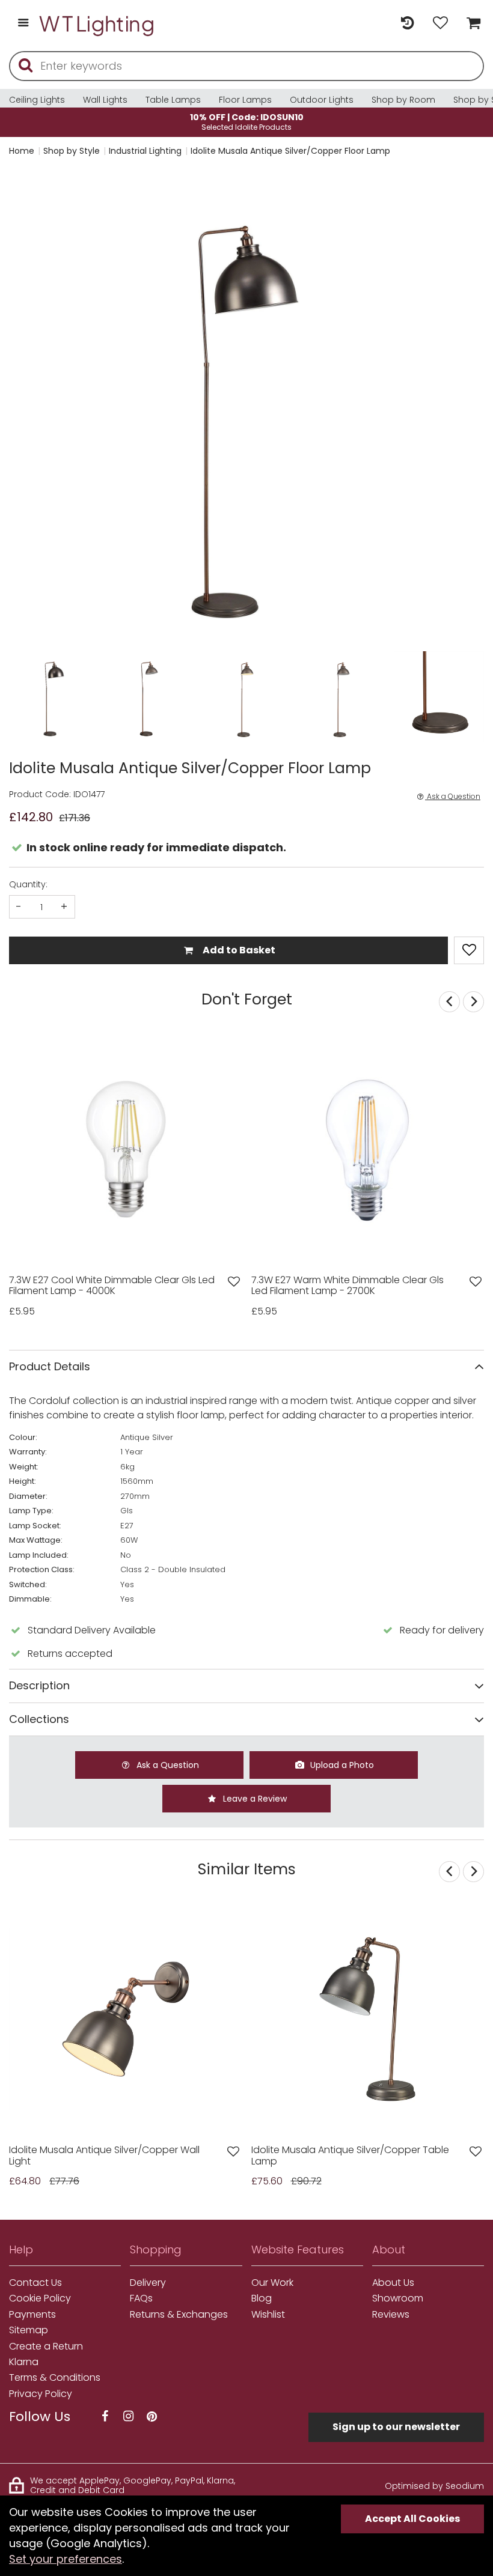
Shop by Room (403, 100)
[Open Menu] (23, 24)
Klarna (24, 2362)
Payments (32, 2315)
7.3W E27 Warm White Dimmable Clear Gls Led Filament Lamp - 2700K (348, 1286)
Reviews (391, 2315)
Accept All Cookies (412, 2519)
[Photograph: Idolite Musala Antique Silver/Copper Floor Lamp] (246, 408)
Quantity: (28, 884)
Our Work (272, 2283)
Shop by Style (72, 151)
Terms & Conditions (55, 2378)
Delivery (148, 2283)
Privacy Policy (41, 2394)
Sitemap (29, 2330)
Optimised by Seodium (434, 2486)
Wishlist (268, 2315)
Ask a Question (453, 797)
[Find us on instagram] (128, 2417)
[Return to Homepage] (97, 24)
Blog (262, 2298)
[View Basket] (470, 24)
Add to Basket (238, 950)
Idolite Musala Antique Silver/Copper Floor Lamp (290, 151)
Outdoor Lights (322, 100)
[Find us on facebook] (105, 2417)
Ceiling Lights (37, 100)
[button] (33, 408)
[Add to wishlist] (234, 1282)
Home (22, 151)
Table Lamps (173, 100)
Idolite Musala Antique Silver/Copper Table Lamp (350, 2156)
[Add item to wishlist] (469, 950)
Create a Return (46, 2347)
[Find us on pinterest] (152, 2417)
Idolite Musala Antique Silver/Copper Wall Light (104, 2156)
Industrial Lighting (145, 151)
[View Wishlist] (440, 24)
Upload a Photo (341, 1765)
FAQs (141, 2298)
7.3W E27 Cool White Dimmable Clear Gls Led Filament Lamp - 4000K (112, 1286)
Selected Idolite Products (247, 122)
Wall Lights (105, 100)
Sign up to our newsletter (396, 2427)
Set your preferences (66, 2559)
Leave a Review (254, 1799)
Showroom (398, 2298)
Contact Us (35, 2283)
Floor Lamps (245, 100)
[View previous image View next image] (126, 2019)
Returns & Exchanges (179, 2315)
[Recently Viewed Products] (407, 24)
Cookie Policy (40, 2298)
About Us (393, 2283)
